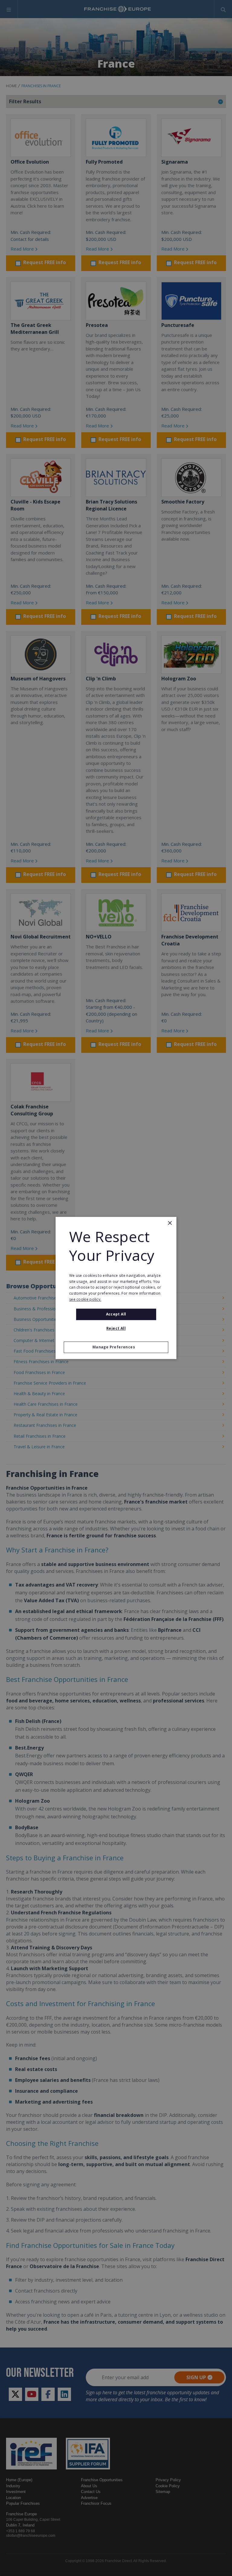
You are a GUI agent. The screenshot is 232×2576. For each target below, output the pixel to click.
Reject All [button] (116, 1329)
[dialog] (116, 1288)
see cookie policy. (85, 1299)
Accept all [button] (116, 1314)
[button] (116, 1347)
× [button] (170, 1223)
